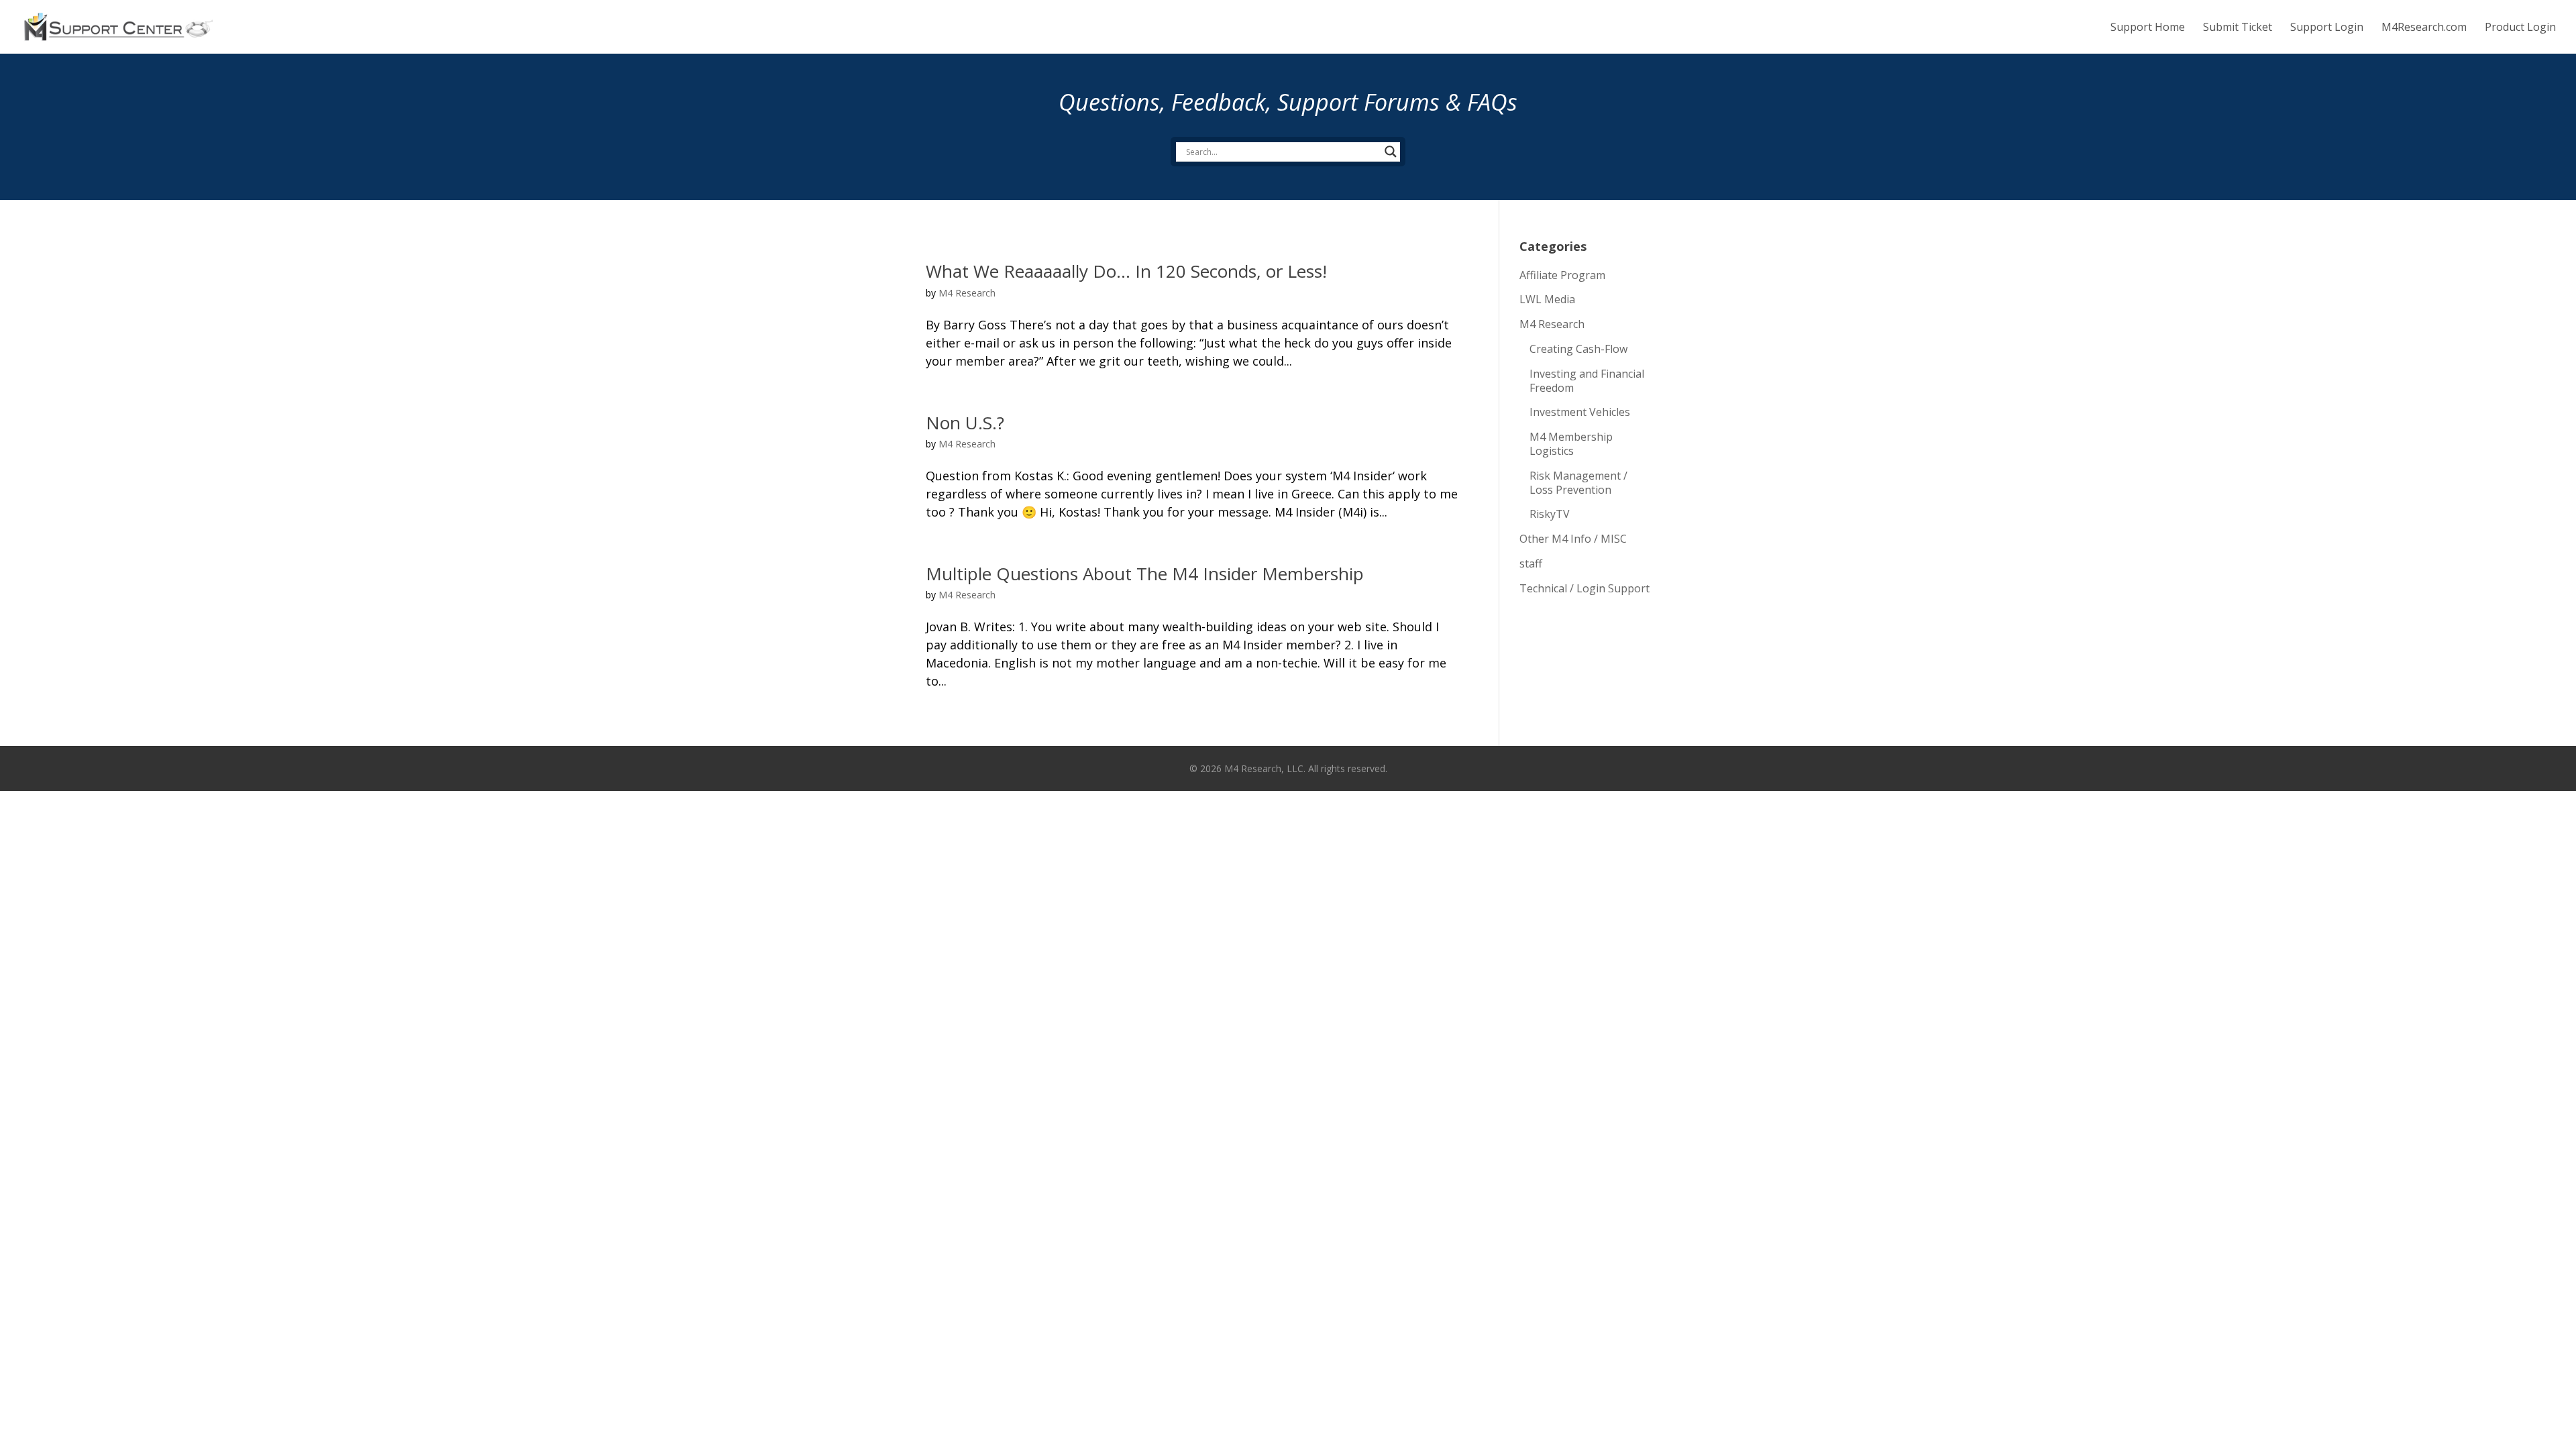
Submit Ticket (2238, 28)
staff (1531, 563)
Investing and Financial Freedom (1587, 381)
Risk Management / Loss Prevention (1578, 483)
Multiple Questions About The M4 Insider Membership (1145, 574)
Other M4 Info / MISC (1573, 539)
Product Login (2520, 28)
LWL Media (1547, 299)
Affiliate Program (1562, 275)
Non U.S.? (965, 423)
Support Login (2327, 28)
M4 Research (967, 293)
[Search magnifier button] (1391, 152)
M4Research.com (2424, 28)
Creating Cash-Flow (1578, 349)
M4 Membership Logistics (1571, 444)
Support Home (2148, 28)
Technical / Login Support (1585, 588)
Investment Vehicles (1580, 412)
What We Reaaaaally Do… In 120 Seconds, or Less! (1126, 271)
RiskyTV (1550, 514)
